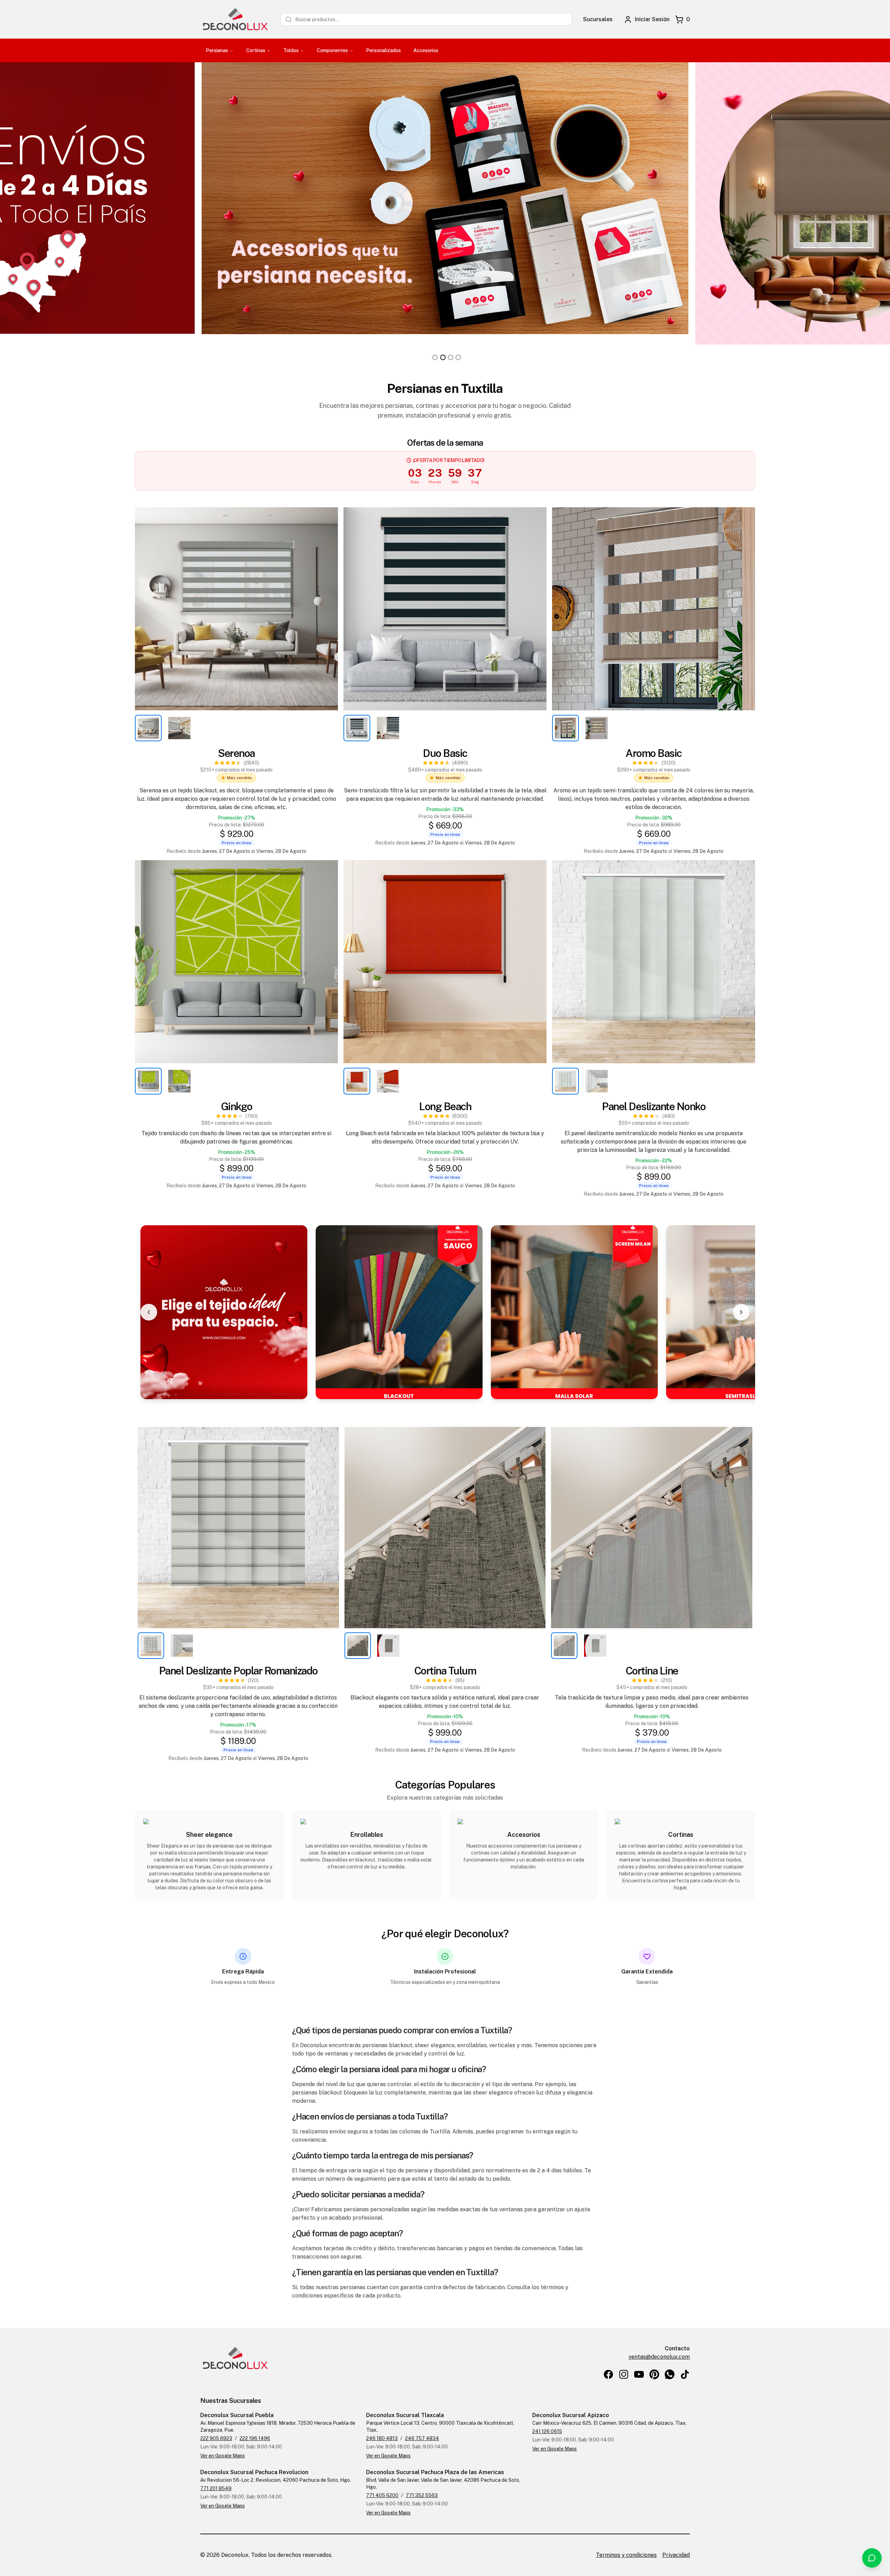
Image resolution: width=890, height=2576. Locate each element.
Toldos (291, 50)
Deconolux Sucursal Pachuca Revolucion (254, 2472)
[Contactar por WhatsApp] (872, 2558)
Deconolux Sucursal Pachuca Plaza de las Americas (435, 2472)
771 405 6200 (382, 2495)
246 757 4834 (422, 2438)
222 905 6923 (216, 2438)
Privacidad (676, 2555)
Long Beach (445, 1106)
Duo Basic (445, 753)
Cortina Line (652, 1671)
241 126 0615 (547, 2431)
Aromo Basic (654, 753)
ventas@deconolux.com (659, 2357)
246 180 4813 (382, 2438)
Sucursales (598, 19)
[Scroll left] (149, 1312)
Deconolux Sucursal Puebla (237, 2415)
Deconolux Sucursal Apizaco (571, 2415)
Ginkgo (237, 1106)
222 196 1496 (255, 2438)
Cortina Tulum (445, 1671)
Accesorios (426, 50)
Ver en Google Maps (222, 2456)
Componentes (332, 50)
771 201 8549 (216, 2488)
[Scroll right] (741, 1312)
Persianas (217, 50)
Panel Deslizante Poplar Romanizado (238, 1671)
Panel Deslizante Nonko (654, 1106)
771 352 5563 (422, 2495)
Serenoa (236, 753)
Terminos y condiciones (626, 2555)
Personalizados (383, 50)
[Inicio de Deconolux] (235, 19)
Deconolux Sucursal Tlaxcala (405, 2415)
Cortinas (256, 50)
